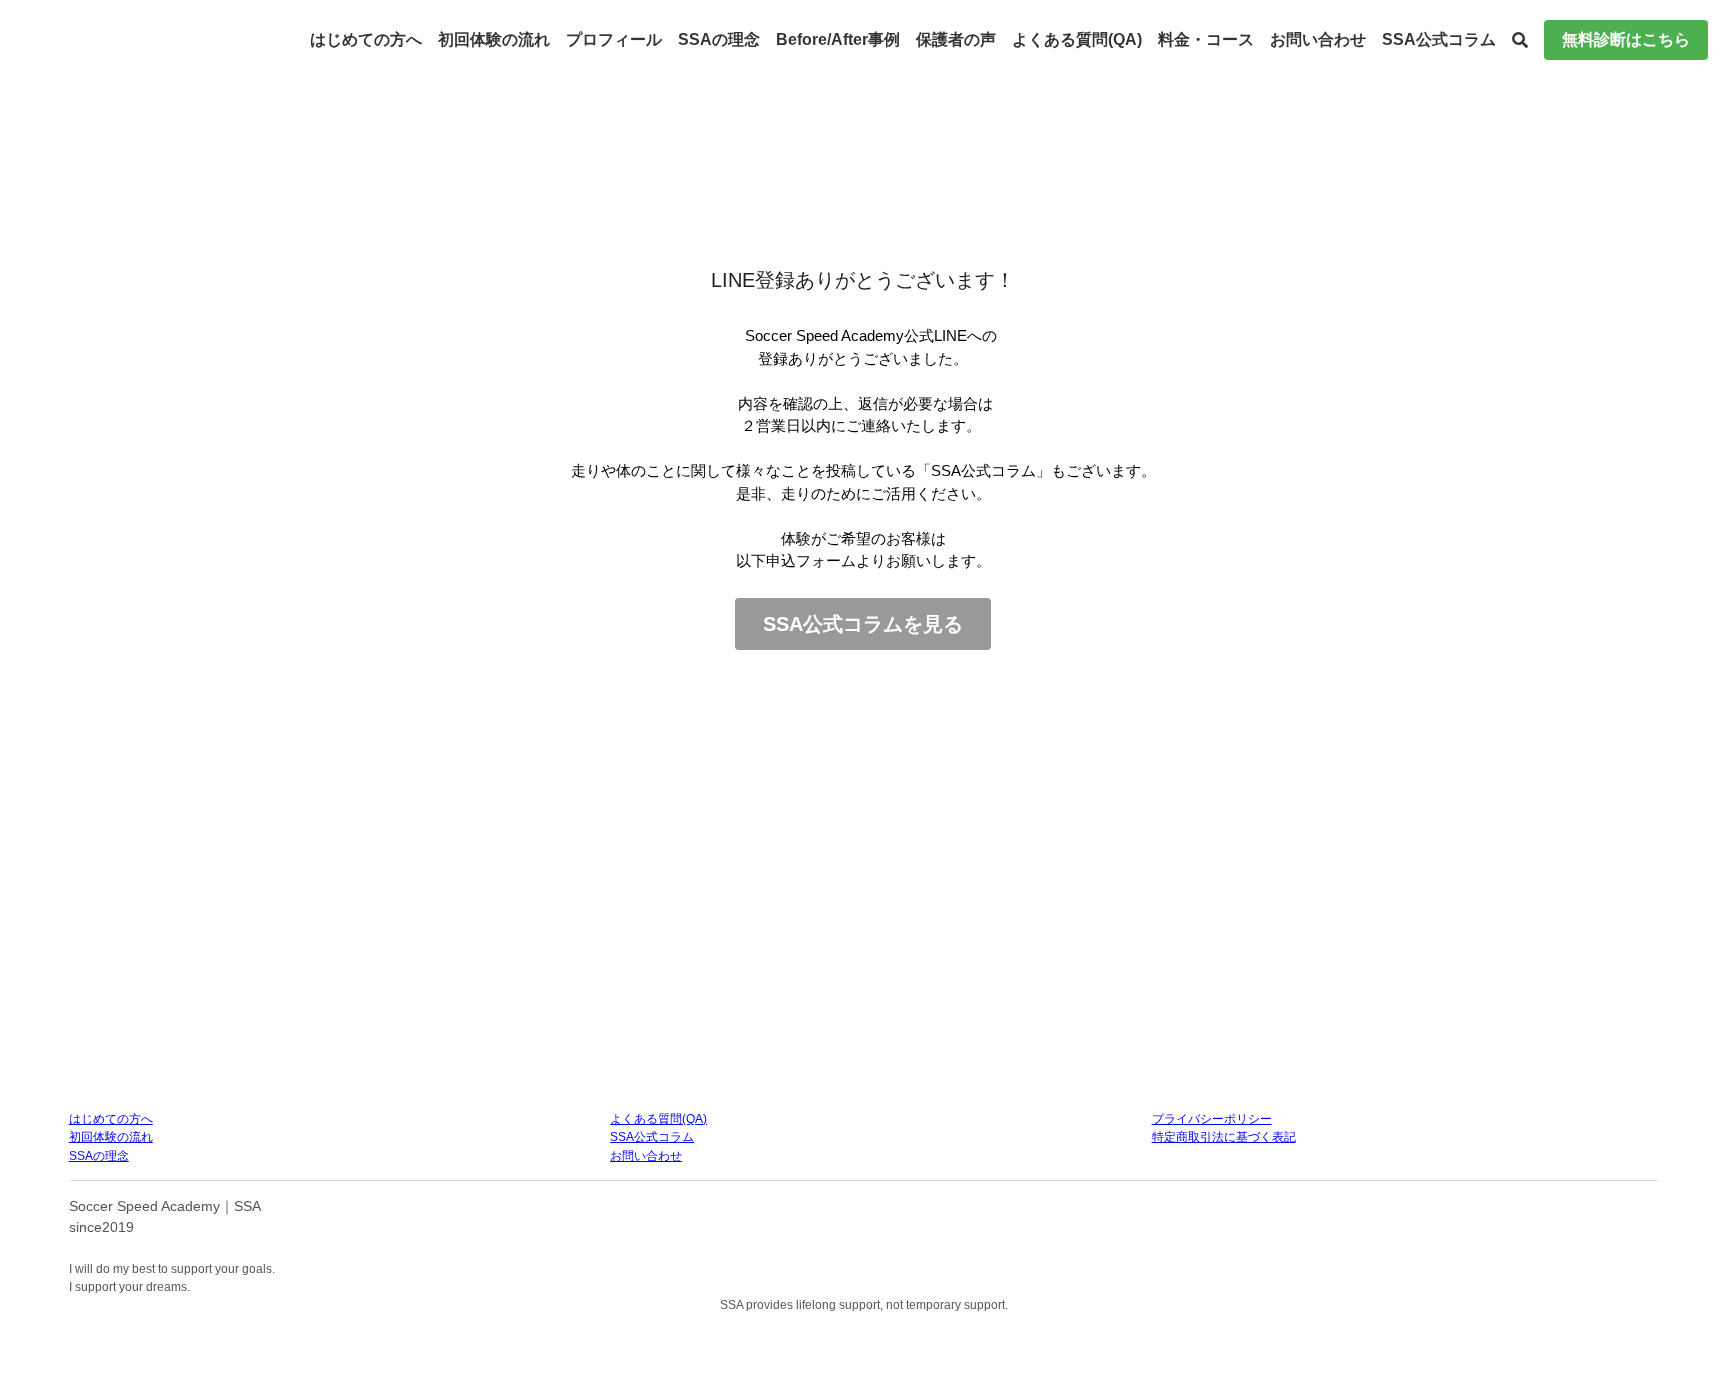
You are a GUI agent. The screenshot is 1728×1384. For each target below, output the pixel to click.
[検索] (1520, 40)
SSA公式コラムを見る (863, 624)
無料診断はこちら (1626, 39)
